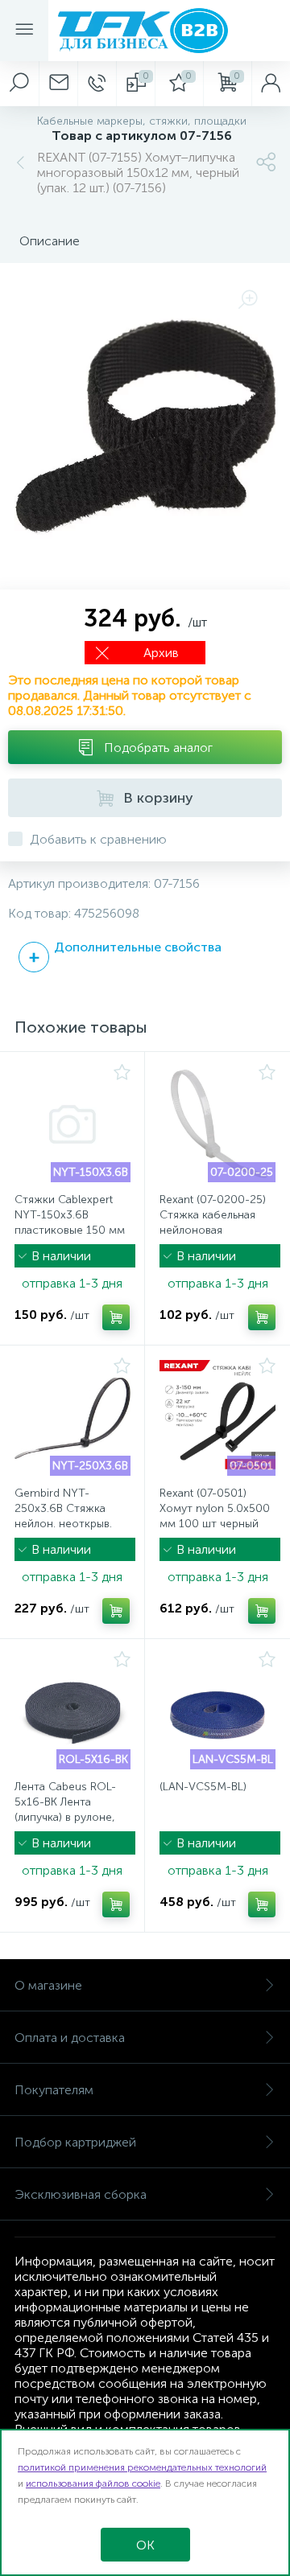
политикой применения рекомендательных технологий (142, 2467)
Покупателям (54, 2090)
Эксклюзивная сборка (81, 2194)
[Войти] (271, 84)
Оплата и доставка (70, 2038)
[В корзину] (116, 1317)
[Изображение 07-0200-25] (217, 1124)
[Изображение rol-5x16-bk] (72, 1711)
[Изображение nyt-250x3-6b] (72, 1418)
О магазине (48, 1985)
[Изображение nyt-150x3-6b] (72, 1124)
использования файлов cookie (93, 2484)
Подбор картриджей (75, 2142)
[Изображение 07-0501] (217, 1418)
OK (145, 2545)
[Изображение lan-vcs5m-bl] (217, 1711)
